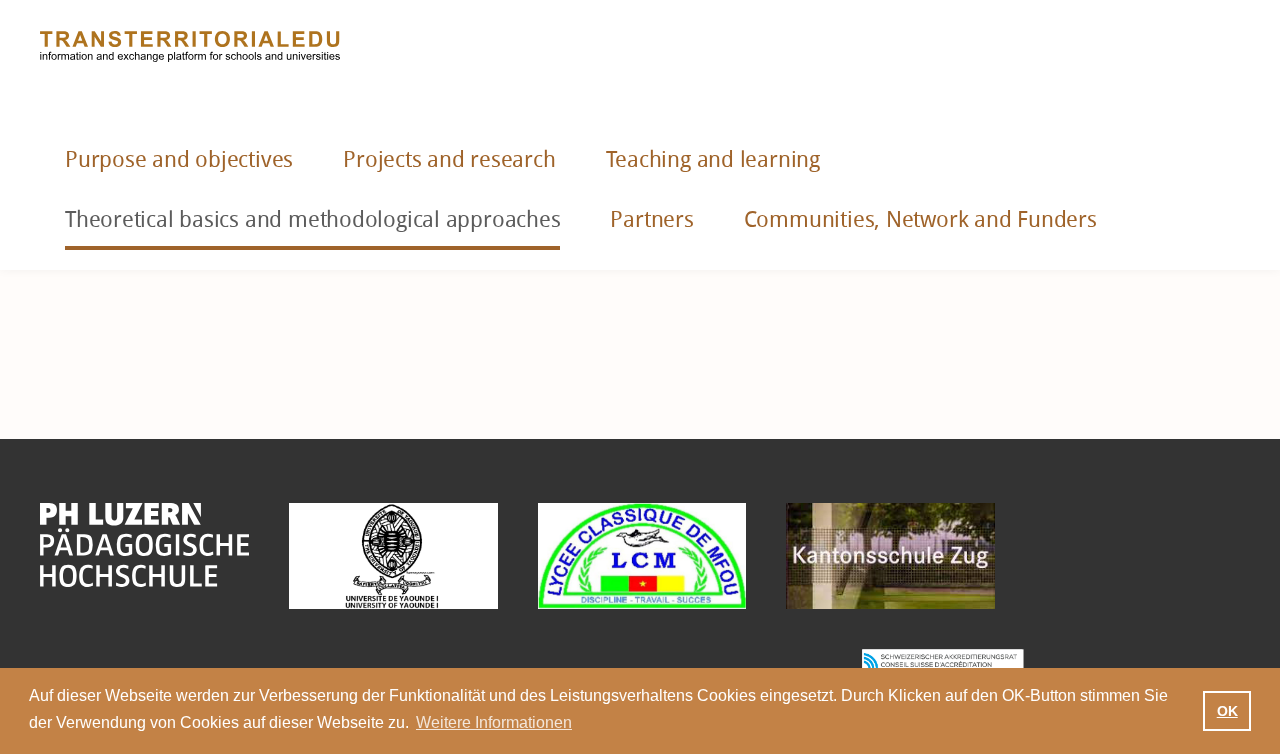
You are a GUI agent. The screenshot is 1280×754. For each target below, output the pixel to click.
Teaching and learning (713, 160)
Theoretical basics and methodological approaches (312, 220)
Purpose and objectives (179, 160)
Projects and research (449, 160)
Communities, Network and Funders (920, 220)
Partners (651, 220)
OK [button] (1227, 711)
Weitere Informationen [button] (494, 722)
